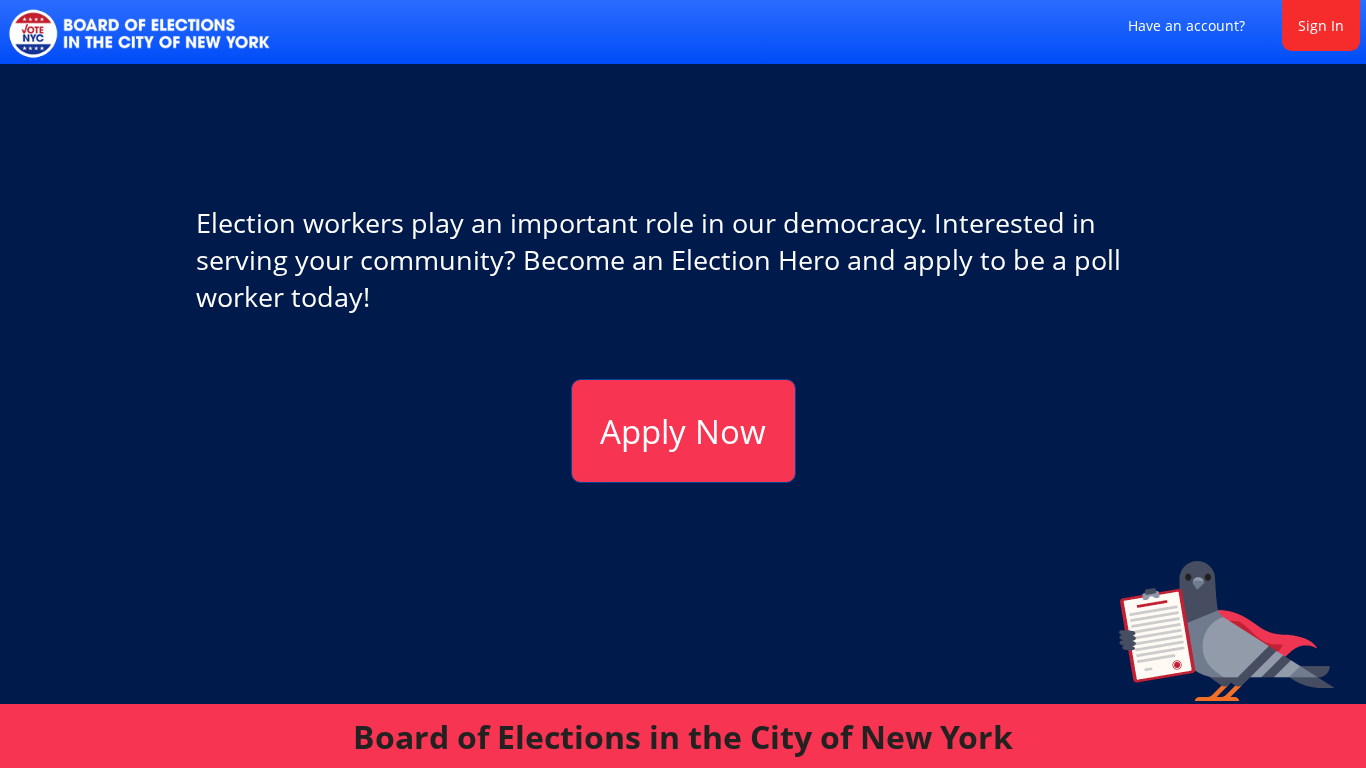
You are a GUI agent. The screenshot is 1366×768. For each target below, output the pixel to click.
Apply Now (683, 431)
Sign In (1321, 25)
